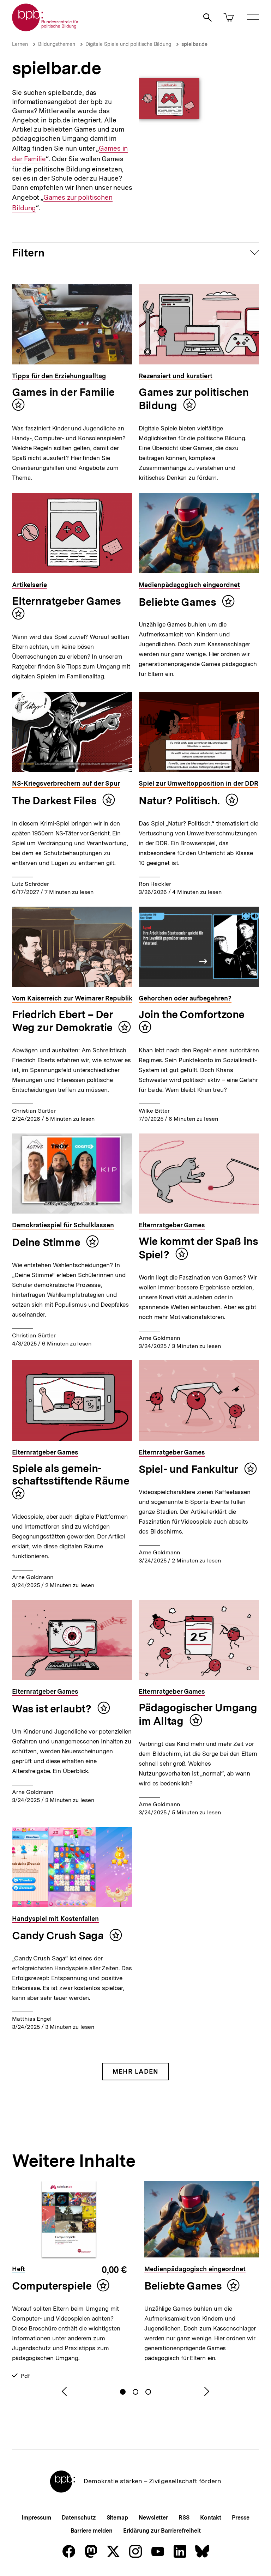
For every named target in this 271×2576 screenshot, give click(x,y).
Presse (240, 2518)
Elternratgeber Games (67, 601)
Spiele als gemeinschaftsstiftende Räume (71, 1474)
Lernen (20, 44)
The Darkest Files (55, 800)
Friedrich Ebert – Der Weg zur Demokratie (63, 1021)
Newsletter (153, 2518)
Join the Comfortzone (192, 1014)
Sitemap (117, 2518)
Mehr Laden (135, 2071)
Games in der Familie (63, 392)
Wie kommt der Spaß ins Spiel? (198, 1248)
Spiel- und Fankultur (190, 1469)
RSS (184, 2518)
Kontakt (211, 2518)
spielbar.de (194, 44)
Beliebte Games (179, 602)
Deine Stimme (47, 1242)
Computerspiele (52, 2286)
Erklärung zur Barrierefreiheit (162, 2531)
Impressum (36, 2518)
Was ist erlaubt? (53, 1709)
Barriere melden (92, 2531)
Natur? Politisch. (180, 800)
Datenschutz (79, 2518)
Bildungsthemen (57, 44)
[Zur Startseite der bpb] (46, 29)
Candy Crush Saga (59, 1935)
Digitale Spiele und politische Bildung (128, 44)
